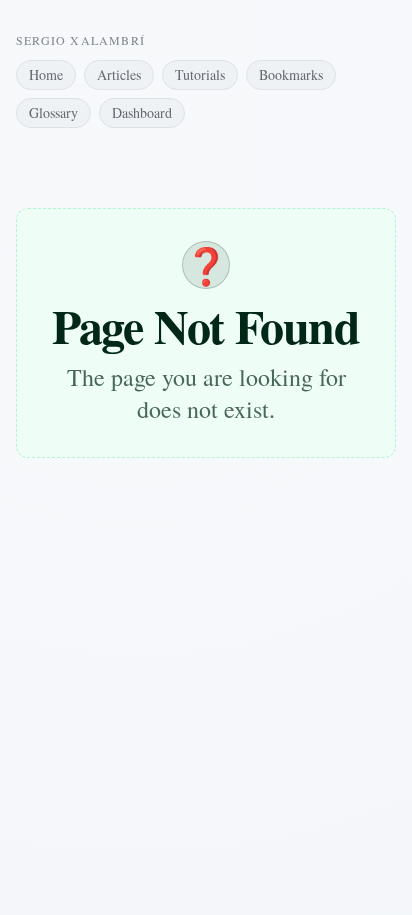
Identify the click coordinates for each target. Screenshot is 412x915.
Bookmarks (291, 74)
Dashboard (142, 112)
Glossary (53, 112)
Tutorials (200, 74)
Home (46, 74)
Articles (119, 74)
